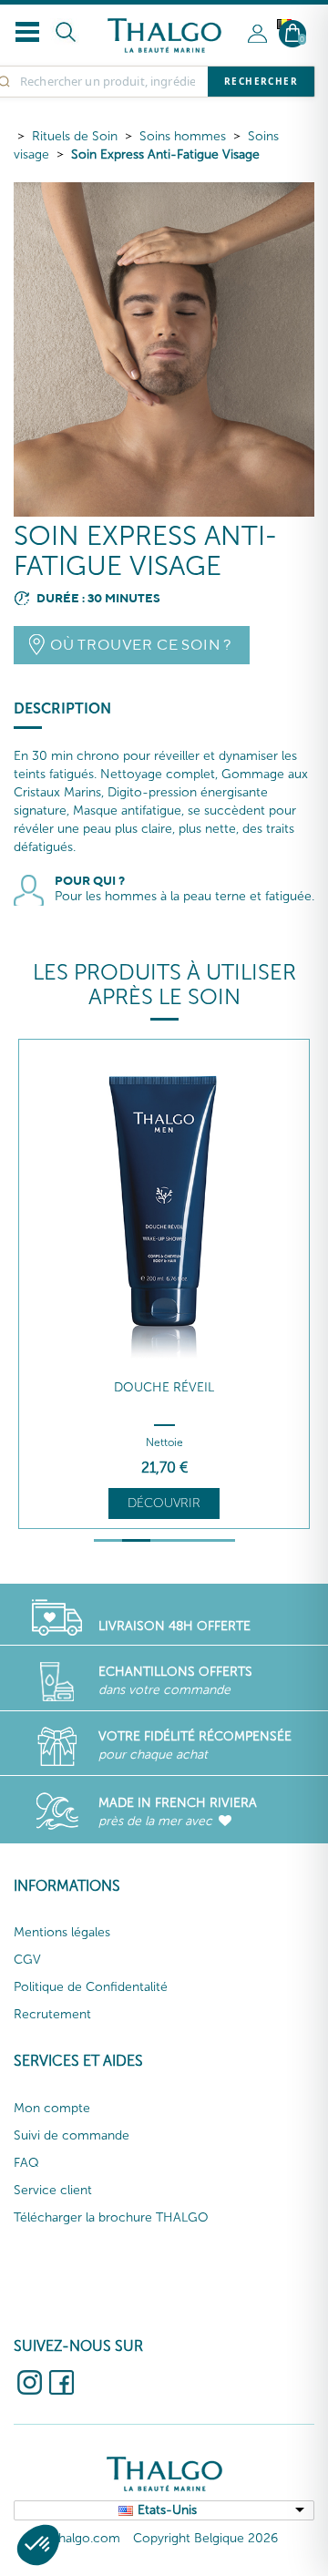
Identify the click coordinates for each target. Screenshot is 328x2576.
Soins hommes (183, 136)
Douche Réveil (164, 1387)
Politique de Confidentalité (91, 1987)
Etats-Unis (167, 2510)
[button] (38, 2545)
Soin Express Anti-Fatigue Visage (165, 154)
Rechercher (261, 81)
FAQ (26, 2163)
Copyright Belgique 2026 (205, 2538)
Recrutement (52, 2014)
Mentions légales (62, 1932)
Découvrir (164, 1503)
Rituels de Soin (75, 136)
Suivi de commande (72, 2135)
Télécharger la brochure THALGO (111, 2217)
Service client (53, 2190)
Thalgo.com (86, 2538)
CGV (27, 1960)
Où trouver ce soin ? (141, 645)
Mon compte (52, 2108)
